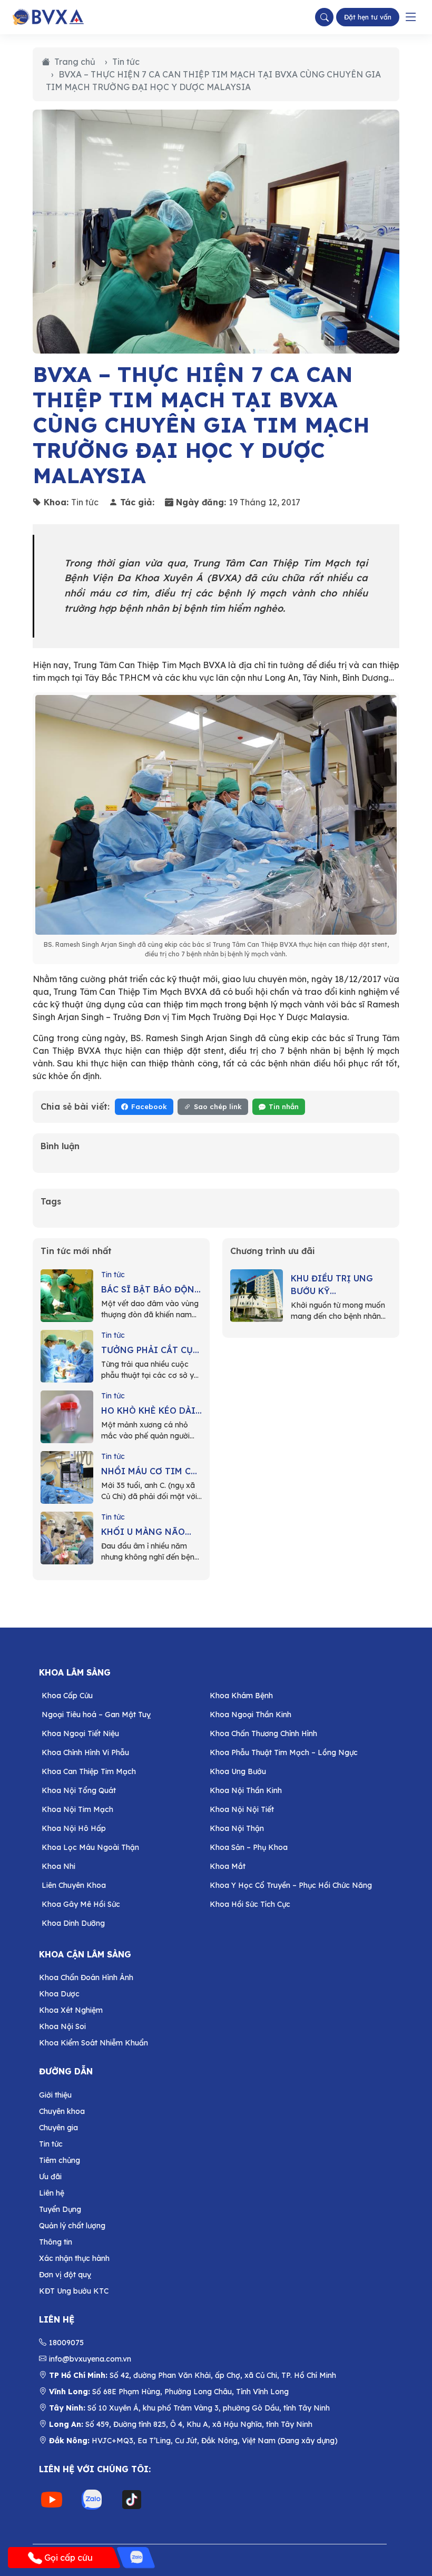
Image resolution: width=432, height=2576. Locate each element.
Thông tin (56, 2242)
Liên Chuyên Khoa (74, 1885)
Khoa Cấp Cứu (67, 1696)
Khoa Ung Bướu (238, 1771)
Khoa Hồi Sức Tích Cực (250, 1904)
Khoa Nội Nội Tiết (242, 1809)
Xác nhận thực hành (74, 2258)
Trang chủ (75, 62)
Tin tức (126, 62)
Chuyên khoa (62, 2111)
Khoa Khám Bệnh (241, 1696)
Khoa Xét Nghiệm (71, 2010)
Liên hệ (52, 2193)
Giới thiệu (55, 2095)
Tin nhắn (284, 1106)
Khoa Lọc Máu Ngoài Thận (90, 1847)
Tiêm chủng (60, 2160)
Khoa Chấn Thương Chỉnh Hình (263, 1733)
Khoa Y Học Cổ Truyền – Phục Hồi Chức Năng (291, 1885)
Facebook (149, 1106)
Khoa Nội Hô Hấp (74, 1828)
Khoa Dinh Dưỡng (73, 1923)
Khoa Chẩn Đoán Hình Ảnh (86, 1977)
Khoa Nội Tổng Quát (79, 1790)
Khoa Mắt (228, 1866)
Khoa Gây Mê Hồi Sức (81, 1904)
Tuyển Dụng (60, 2209)
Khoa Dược (59, 1994)
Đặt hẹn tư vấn (368, 17)
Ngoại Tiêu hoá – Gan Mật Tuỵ (96, 1715)
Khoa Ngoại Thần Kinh (251, 1715)
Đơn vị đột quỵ (65, 2275)
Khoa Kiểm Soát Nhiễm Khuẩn (94, 2043)
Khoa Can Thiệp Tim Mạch (89, 1771)
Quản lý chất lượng (72, 2226)
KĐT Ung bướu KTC (74, 2291)
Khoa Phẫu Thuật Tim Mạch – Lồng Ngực (284, 1752)
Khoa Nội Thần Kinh (246, 1790)
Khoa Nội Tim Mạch (77, 1809)
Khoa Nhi (58, 1866)
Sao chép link (218, 1106)
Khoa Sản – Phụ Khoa (249, 1847)
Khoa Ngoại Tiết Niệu (80, 1733)
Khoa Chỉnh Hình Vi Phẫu (85, 1752)
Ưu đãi (50, 2177)
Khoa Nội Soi (62, 2026)
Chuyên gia (58, 2128)
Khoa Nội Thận (237, 1828)
